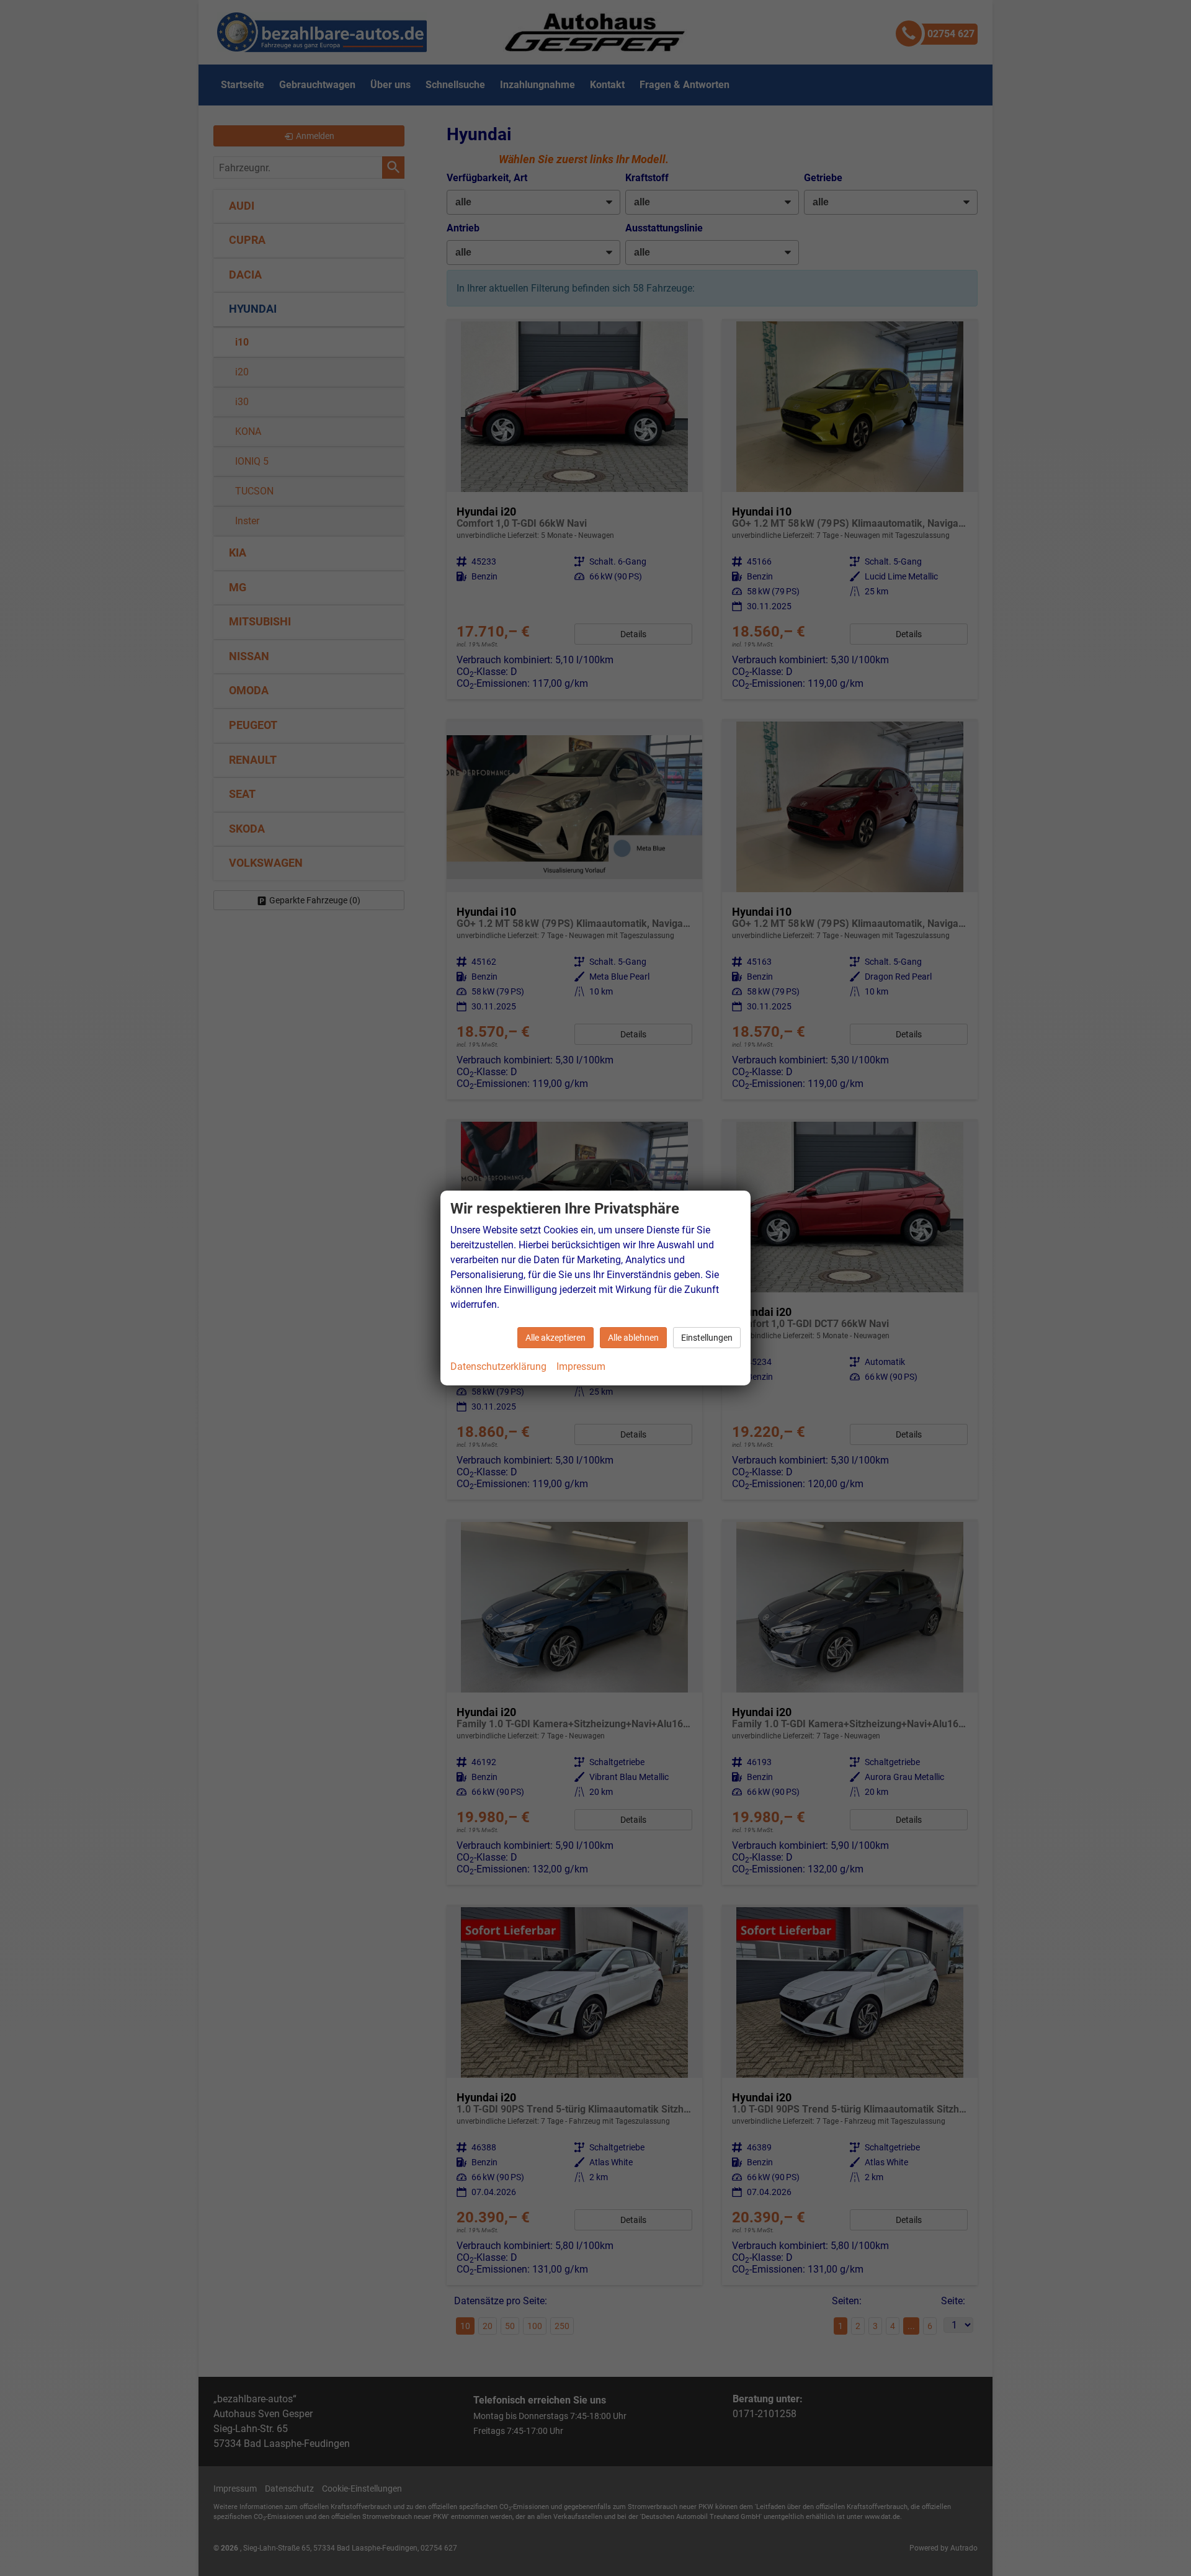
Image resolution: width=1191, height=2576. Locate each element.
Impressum (581, 1366)
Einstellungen (707, 1338)
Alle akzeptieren (555, 1338)
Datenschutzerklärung (498, 1366)
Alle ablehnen (633, 1338)
